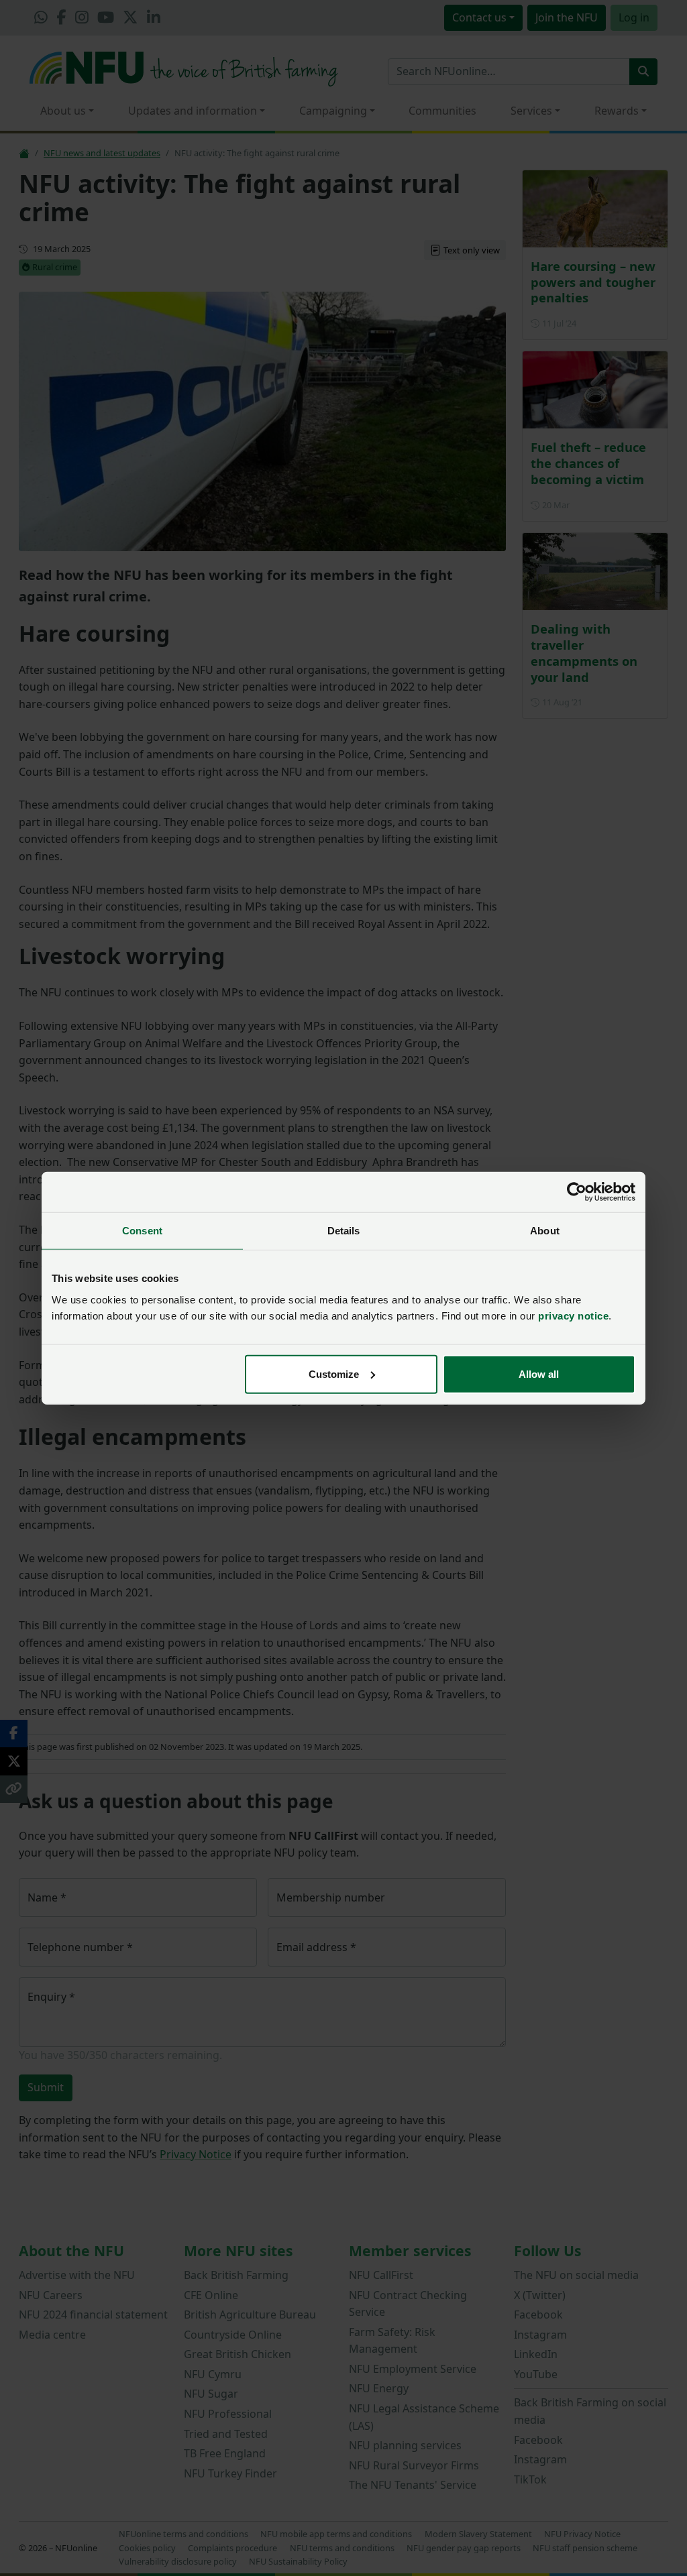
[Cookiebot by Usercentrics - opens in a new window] (577, 1192)
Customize (334, 1373)
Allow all (539, 1373)
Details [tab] (344, 1231)
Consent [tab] (142, 1231)
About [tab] (545, 1231)
